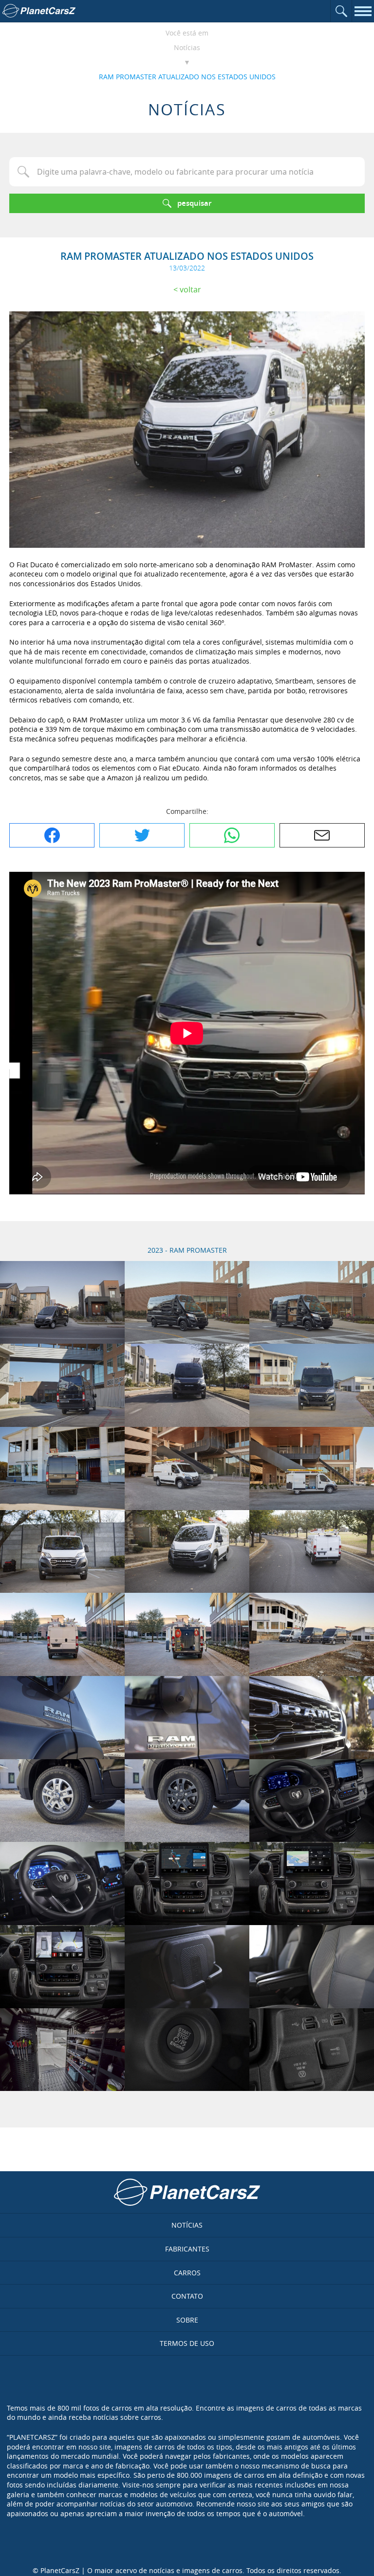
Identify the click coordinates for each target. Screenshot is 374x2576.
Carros (187, 2273)
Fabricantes (187, 2249)
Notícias (187, 47)
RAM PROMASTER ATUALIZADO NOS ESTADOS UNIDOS (187, 77)
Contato (187, 2296)
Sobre (187, 2320)
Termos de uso (187, 2343)
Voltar (190, 289)
